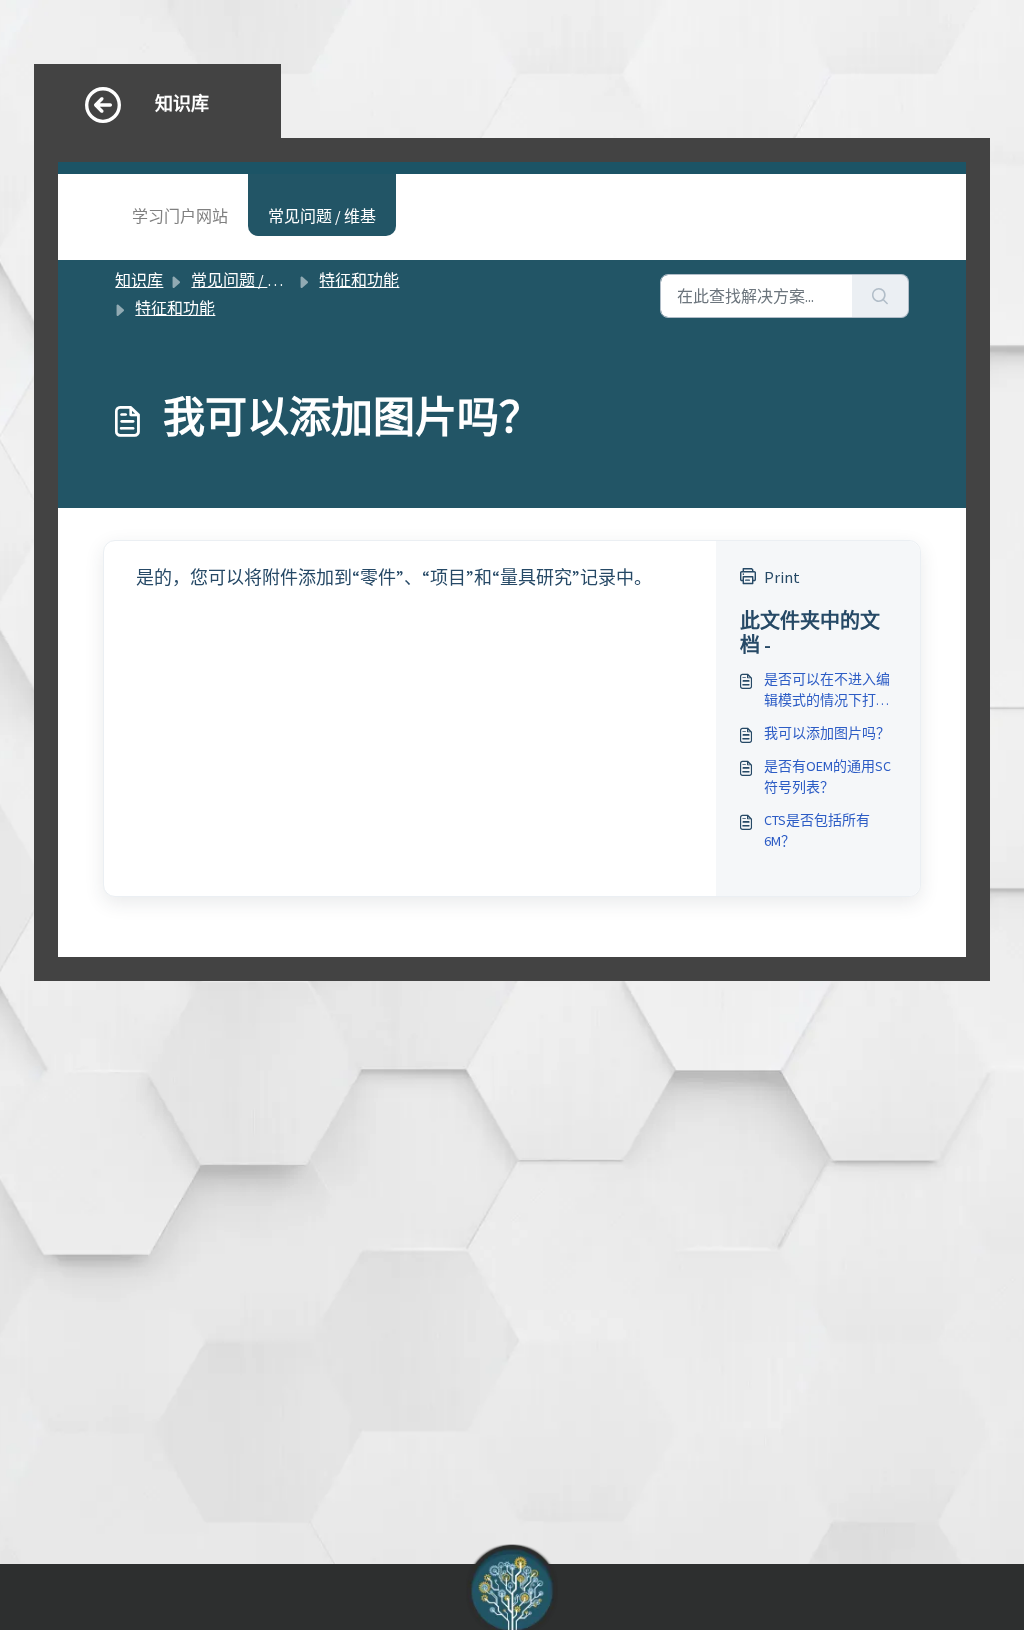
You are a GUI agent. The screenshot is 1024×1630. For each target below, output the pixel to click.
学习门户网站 (180, 216)
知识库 (139, 280)
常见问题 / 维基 (322, 216)
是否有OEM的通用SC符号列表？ (827, 776)
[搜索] (880, 296)
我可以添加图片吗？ (827, 733)
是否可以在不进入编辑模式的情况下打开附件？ (827, 690)
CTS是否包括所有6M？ (817, 830)
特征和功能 (359, 280)
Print (782, 577)
